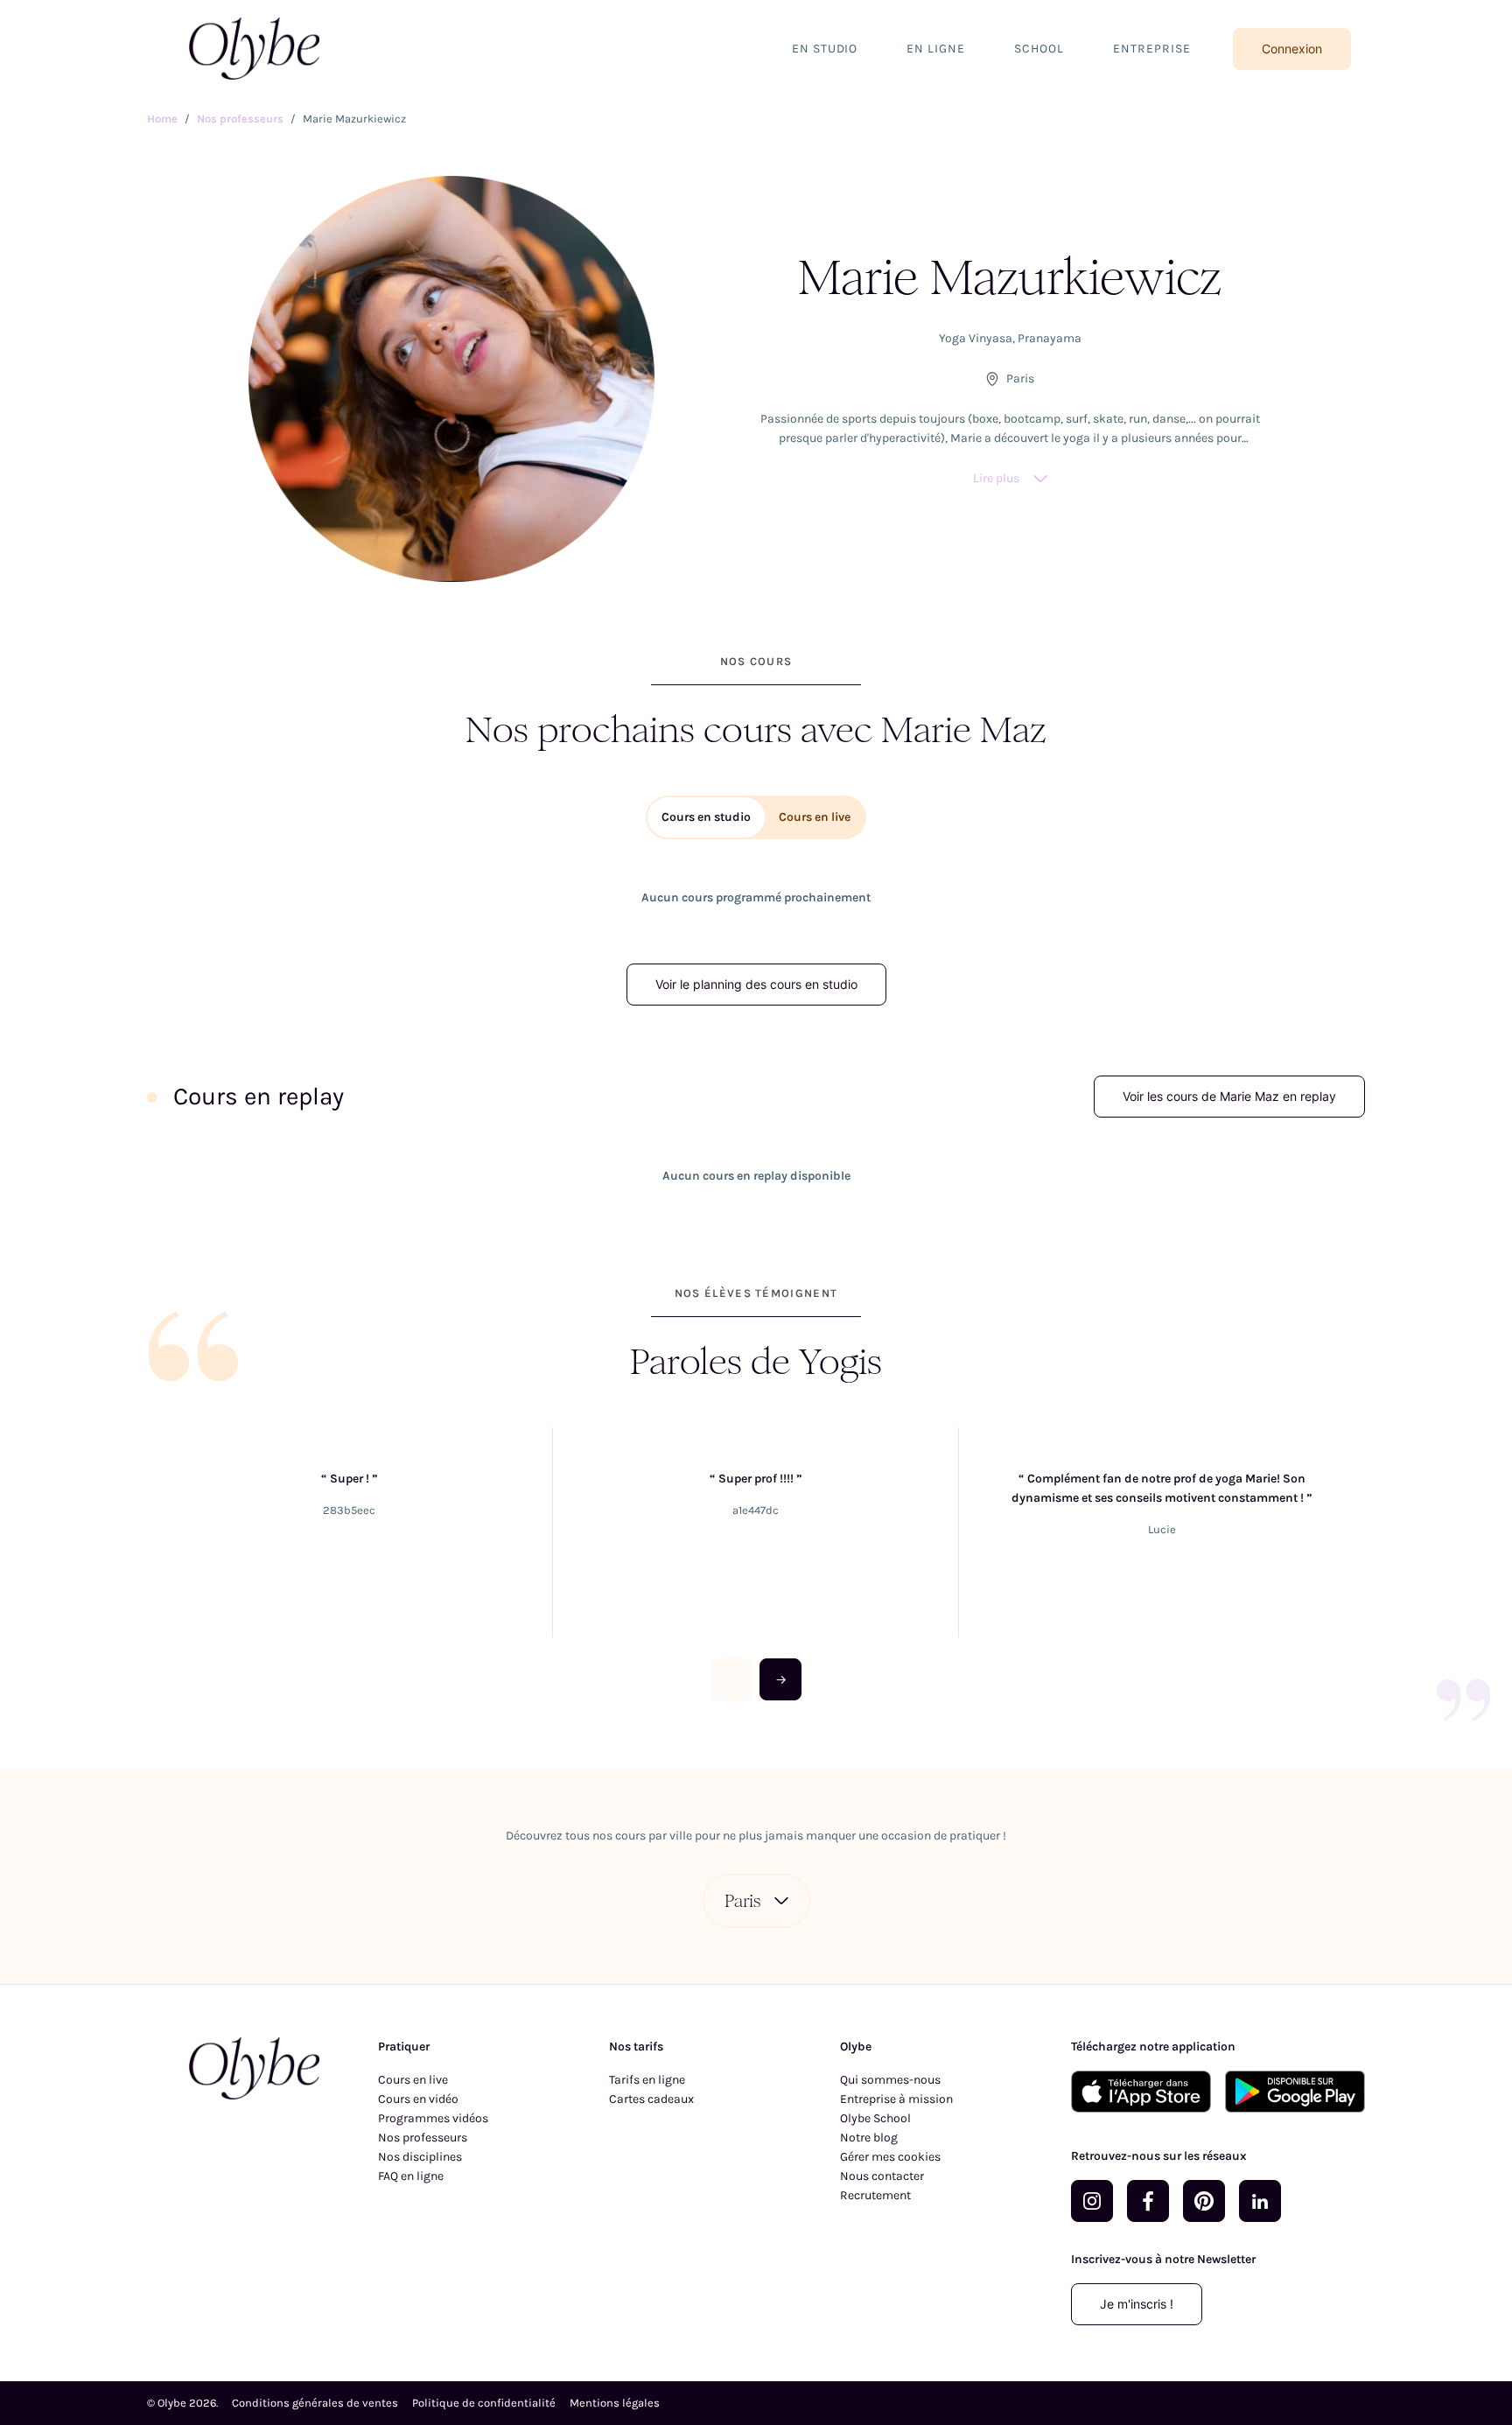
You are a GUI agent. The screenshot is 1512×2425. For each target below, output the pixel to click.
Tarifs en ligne (647, 2080)
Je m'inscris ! (1137, 2304)
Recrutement (875, 2195)
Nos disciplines (420, 2157)
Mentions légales (615, 2403)
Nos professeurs (423, 2138)
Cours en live (413, 2080)
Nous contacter (882, 2176)
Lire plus (996, 478)
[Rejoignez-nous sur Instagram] (1092, 2201)
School (1039, 49)
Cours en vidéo (418, 2099)
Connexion (1292, 49)
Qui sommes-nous (890, 2080)
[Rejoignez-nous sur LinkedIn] (1260, 2201)
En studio (825, 49)
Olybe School (875, 2118)
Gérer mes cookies (890, 2157)
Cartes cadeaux (651, 2099)
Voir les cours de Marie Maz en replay (1229, 1096)
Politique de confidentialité (484, 2403)
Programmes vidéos (433, 2118)
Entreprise (1152, 49)
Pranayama (1050, 338)
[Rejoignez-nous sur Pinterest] (1204, 2201)
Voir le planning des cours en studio (756, 984)
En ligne (936, 49)
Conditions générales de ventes (315, 2403)
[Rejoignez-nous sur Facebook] (1148, 2201)
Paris (742, 1901)
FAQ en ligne (411, 2176)
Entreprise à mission (896, 2099)
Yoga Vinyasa (976, 338)
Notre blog (869, 2138)
